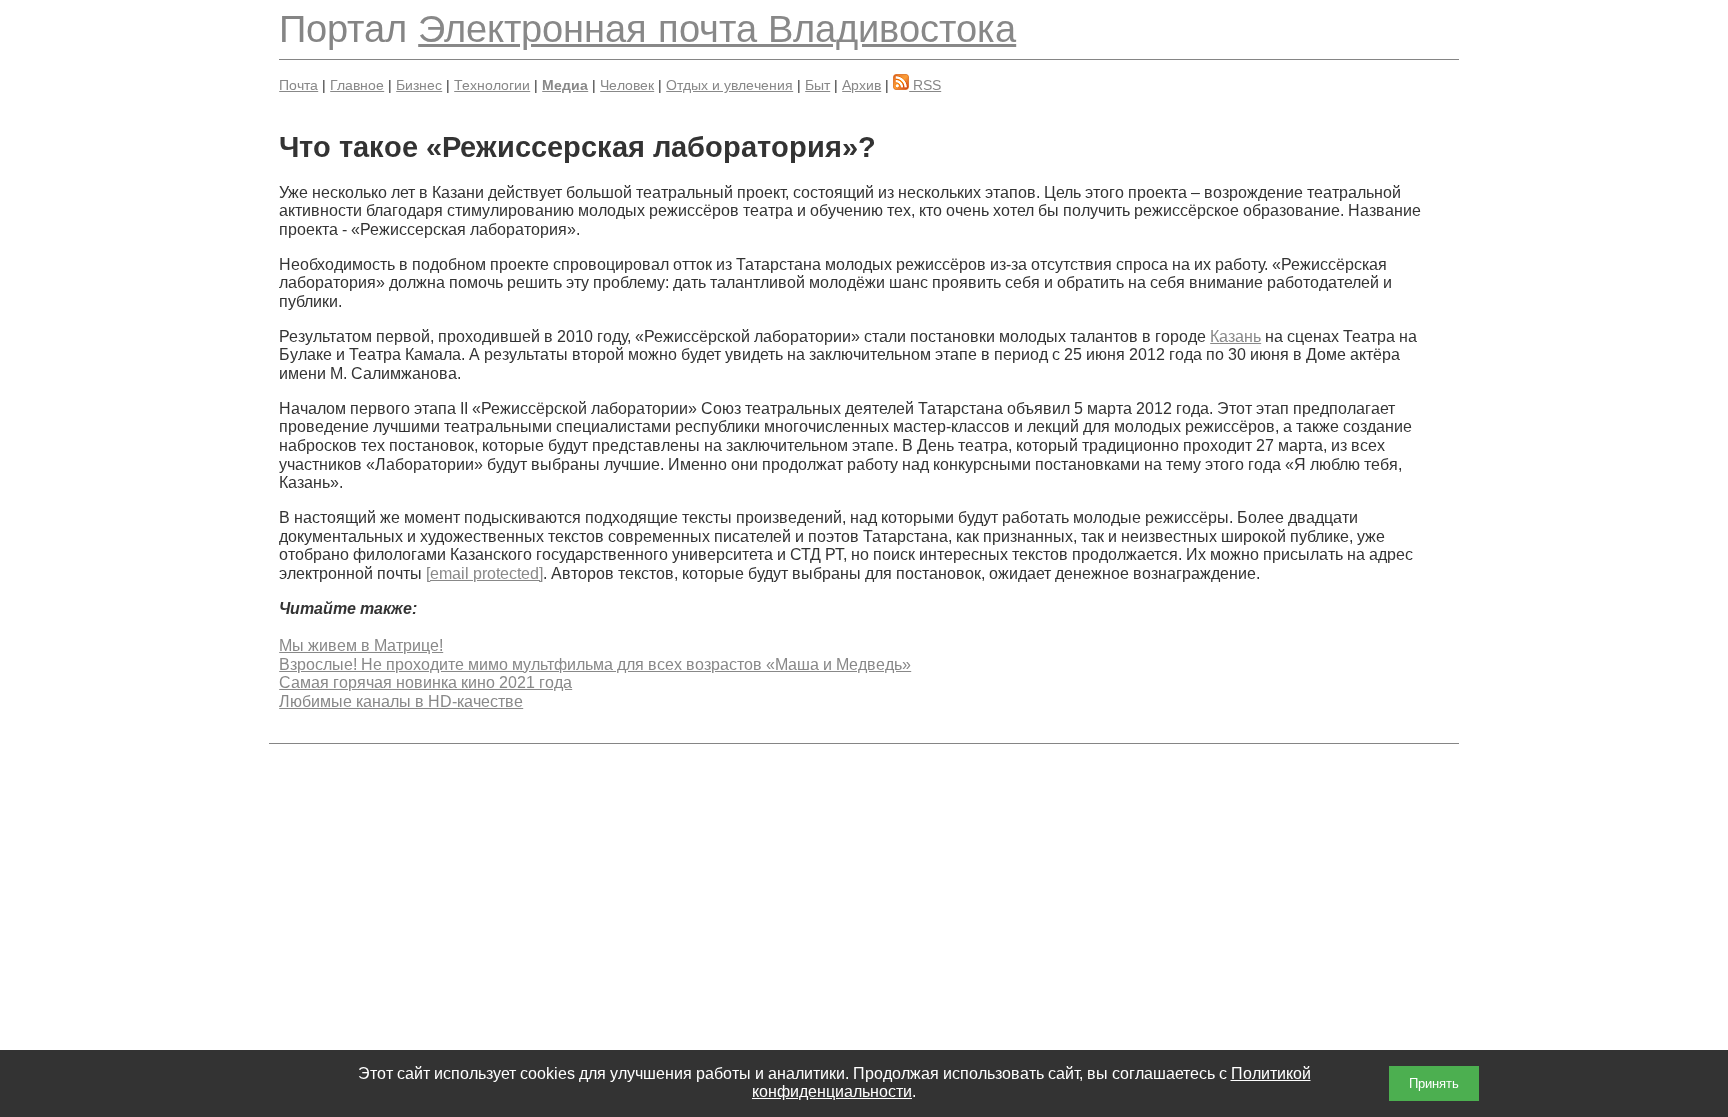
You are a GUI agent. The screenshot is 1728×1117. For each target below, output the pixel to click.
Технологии (492, 85)
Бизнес (419, 85)
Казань (1235, 336)
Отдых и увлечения (729, 85)
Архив (861, 85)
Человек (627, 85)
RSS (925, 85)
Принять (1434, 1083)
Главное (357, 85)
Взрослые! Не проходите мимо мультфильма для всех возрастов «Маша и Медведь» (595, 664)
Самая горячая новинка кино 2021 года (425, 682)
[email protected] (484, 573)
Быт (817, 85)
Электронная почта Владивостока (717, 28)
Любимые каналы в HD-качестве (401, 701)
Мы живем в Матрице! (361, 645)
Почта (298, 85)
